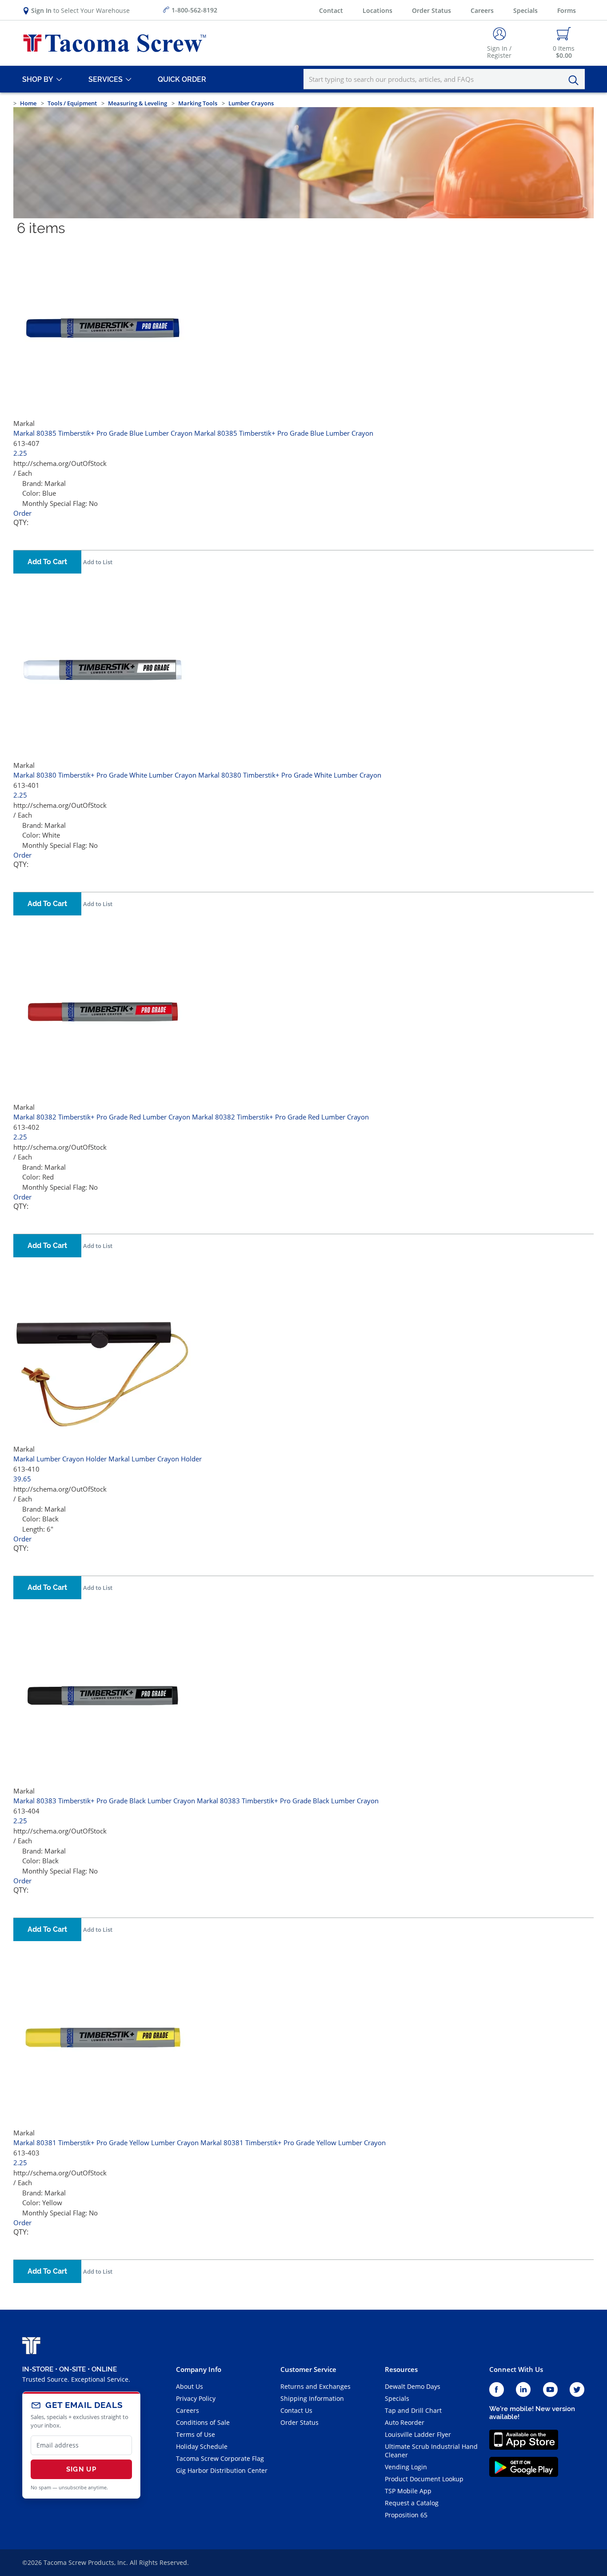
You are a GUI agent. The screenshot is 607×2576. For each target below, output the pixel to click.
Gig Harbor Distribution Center (222, 2470)
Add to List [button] (98, 562)
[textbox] (444, 79)
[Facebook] (497, 2390)
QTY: (21, 523)
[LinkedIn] (523, 2390)
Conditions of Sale (203, 2422)
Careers (482, 10)
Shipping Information (312, 2398)
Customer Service (308, 2369)
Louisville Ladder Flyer (418, 2434)
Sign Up (81, 2469)
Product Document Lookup (424, 2479)
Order (22, 513)
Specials (525, 10)
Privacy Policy (196, 2398)
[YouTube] (550, 2390)
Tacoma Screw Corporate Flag (220, 2458)
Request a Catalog (412, 2503)
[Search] (576, 80)
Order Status (431, 10)
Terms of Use (196, 2434)
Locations (377, 10)
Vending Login (406, 2467)
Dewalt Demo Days (413, 2386)
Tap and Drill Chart (413, 2410)
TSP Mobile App (408, 2491)
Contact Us (296, 2410)
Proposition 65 (406, 2515)
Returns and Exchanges (315, 2386)
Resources (401, 2369)
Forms (567, 10)
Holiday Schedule (202, 2446)
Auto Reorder (405, 2422)
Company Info (199, 2369)
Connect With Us (516, 2369)
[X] (577, 2390)
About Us (190, 2386)
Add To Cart (47, 562)
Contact (331, 10)
